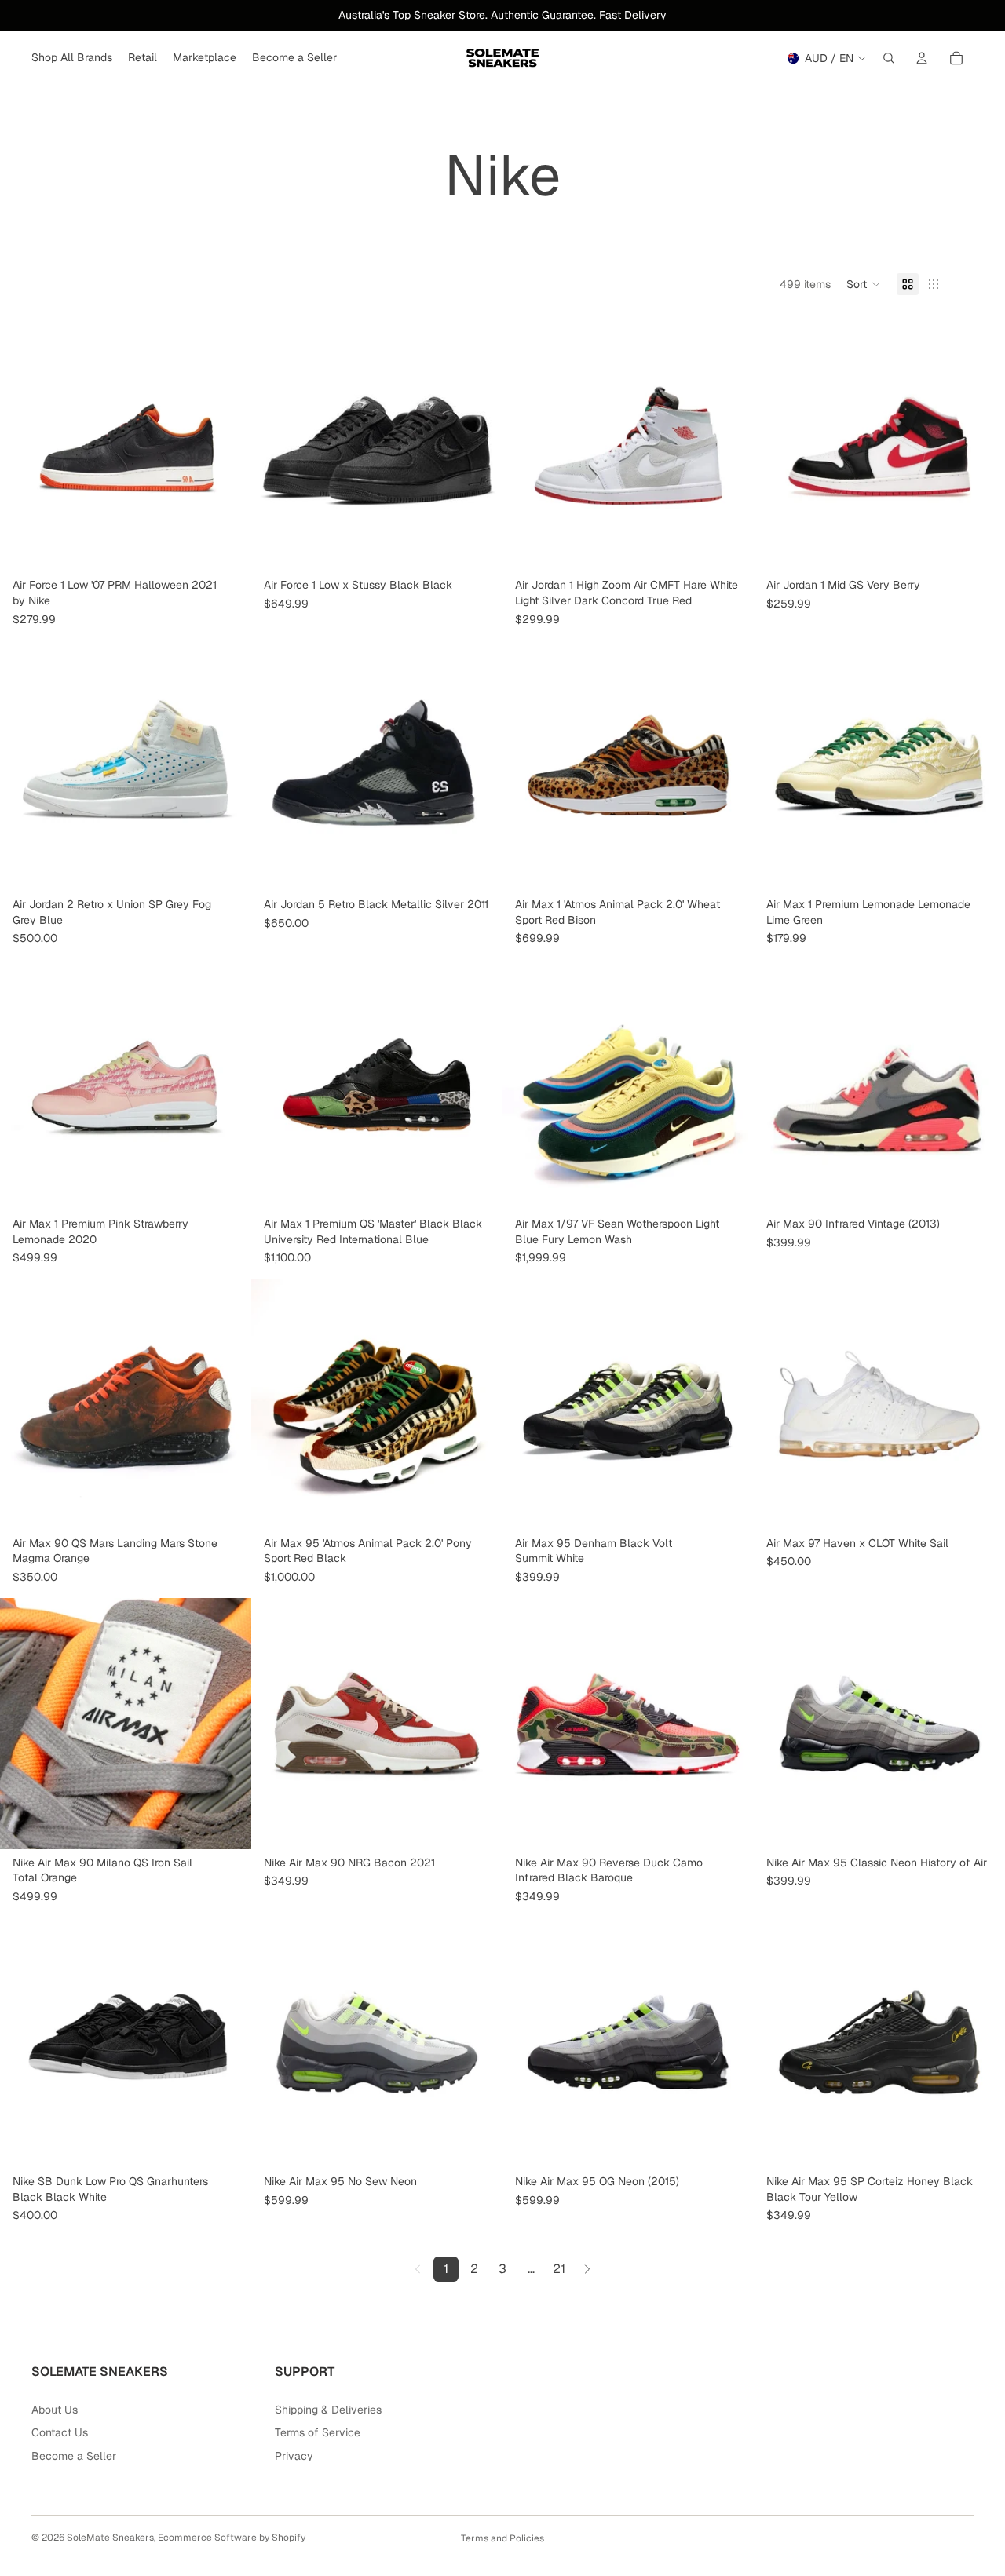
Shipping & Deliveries (328, 2410)
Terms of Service (318, 2432)
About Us (55, 2410)
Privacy (294, 2456)
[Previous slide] (275, 446)
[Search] (889, 58)
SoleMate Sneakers (110, 2538)
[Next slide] (479, 446)
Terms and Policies (502, 2538)
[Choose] (227, 548)
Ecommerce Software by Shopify (232, 2538)
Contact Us (60, 2432)
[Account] (922, 58)
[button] (864, 284)
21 (559, 2269)
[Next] (587, 2269)
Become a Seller (74, 2456)
